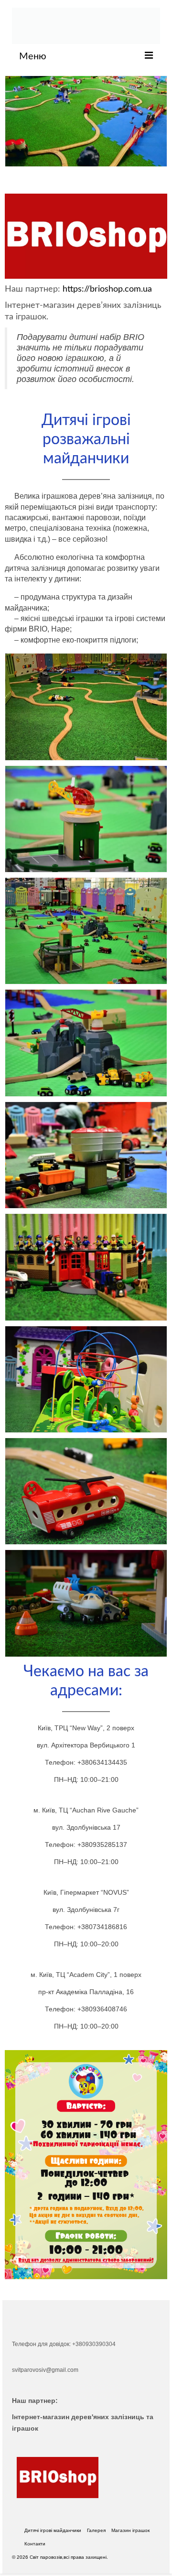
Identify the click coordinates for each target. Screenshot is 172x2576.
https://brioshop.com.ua (107, 289)
